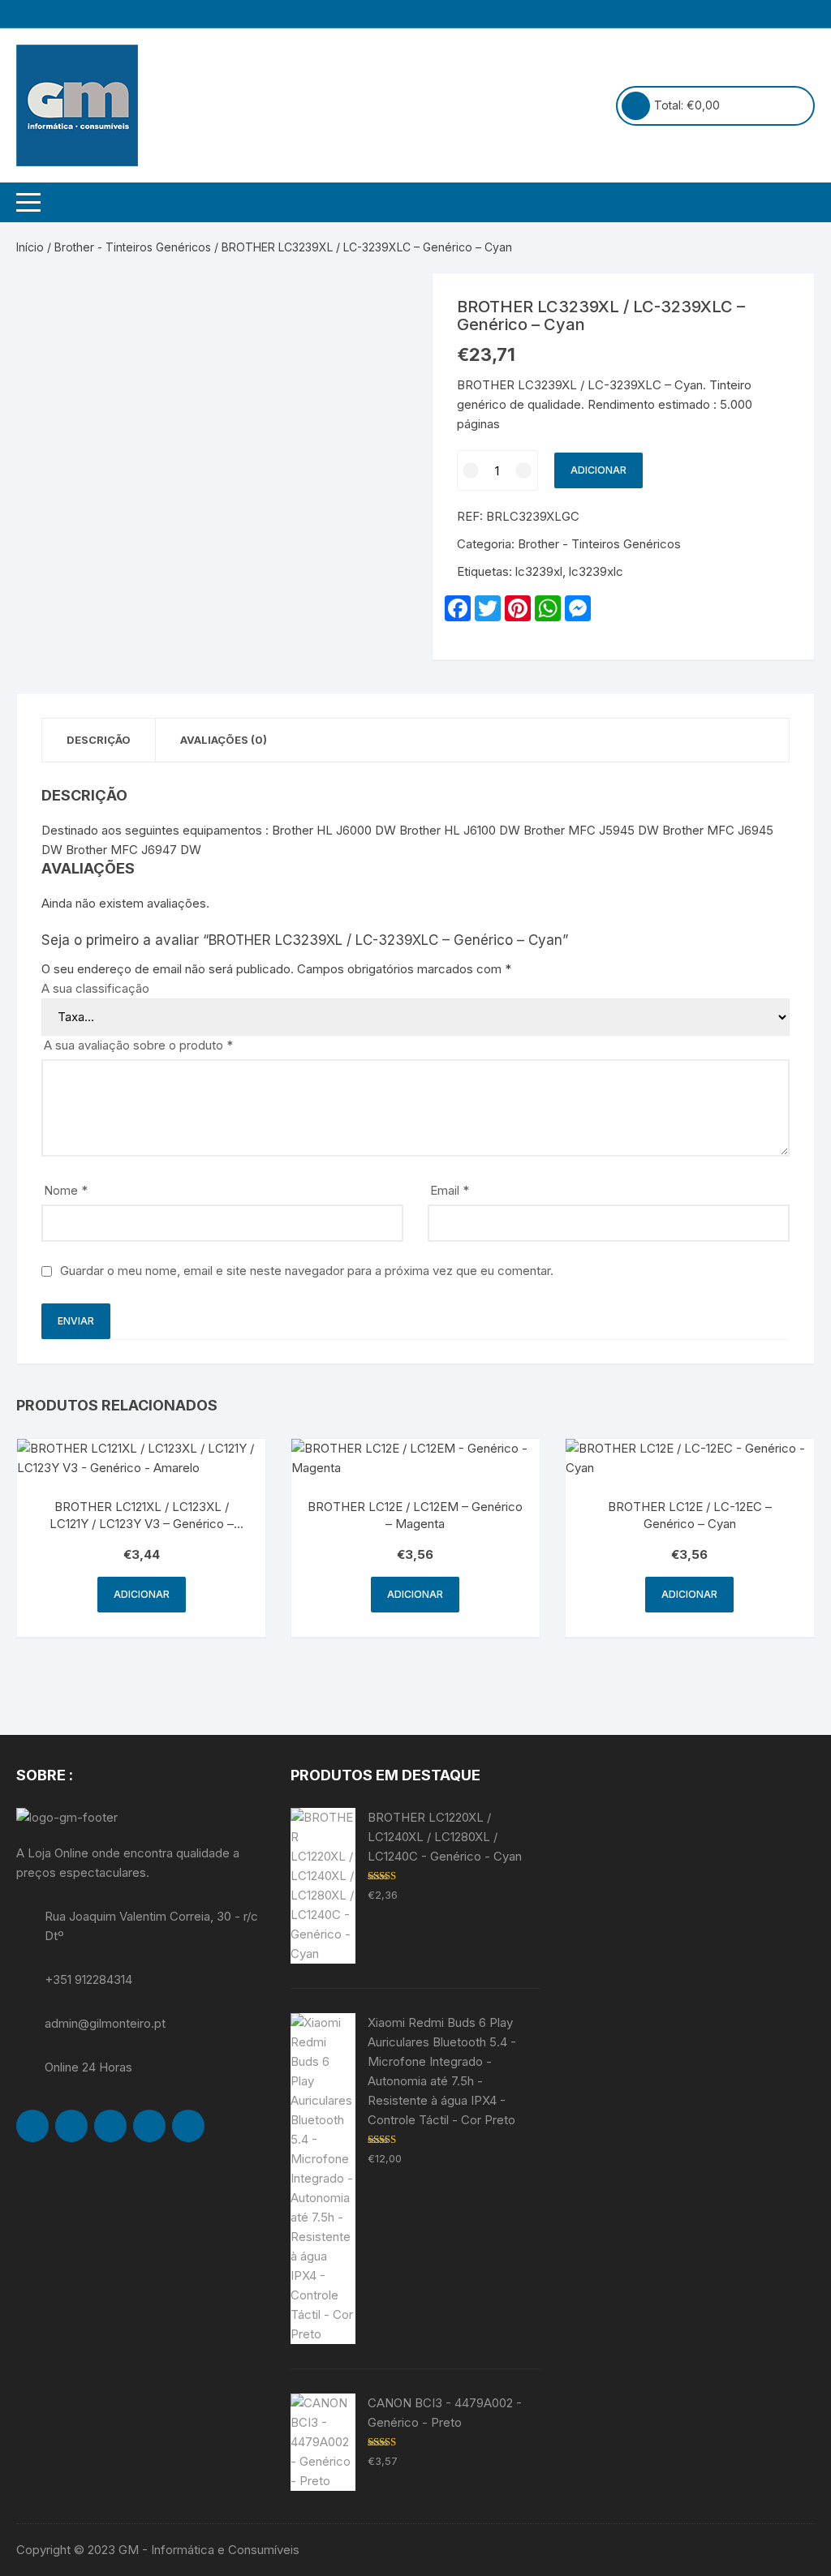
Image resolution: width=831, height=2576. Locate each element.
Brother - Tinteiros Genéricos (133, 247)
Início (30, 247)
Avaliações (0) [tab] (224, 740)
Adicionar (598, 470)
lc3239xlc (596, 571)
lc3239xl (539, 571)
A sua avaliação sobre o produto (138, 1045)
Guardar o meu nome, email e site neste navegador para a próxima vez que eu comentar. (307, 1271)
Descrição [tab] (99, 740)
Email (450, 1190)
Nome (66, 1190)
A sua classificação (95, 988)
